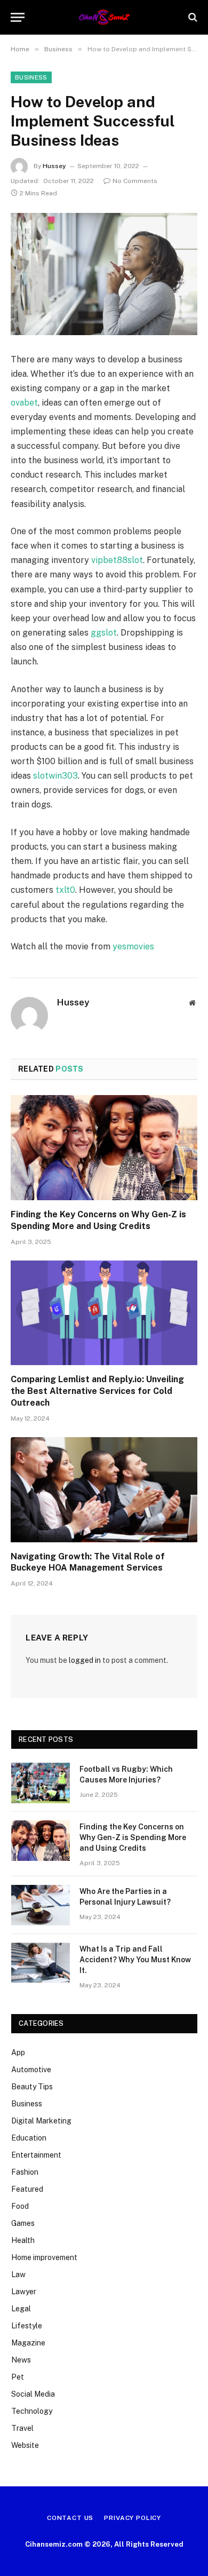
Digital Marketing (41, 2121)
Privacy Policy (133, 2518)
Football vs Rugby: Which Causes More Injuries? (126, 1774)
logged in (85, 1660)
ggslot (104, 633)
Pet (18, 2377)
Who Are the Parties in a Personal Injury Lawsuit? (125, 1897)
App (18, 2052)
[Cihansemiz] (104, 17)
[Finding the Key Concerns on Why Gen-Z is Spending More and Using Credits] (104, 1148)
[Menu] (18, 17)
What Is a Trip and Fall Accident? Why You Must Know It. (135, 1960)
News (21, 2360)
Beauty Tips (32, 2087)
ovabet (24, 403)
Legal (21, 2309)
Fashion (25, 2172)
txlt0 (65, 890)
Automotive (31, 2070)
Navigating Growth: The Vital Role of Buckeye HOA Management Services (88, 1562)
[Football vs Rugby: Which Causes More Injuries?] (41, 1783)
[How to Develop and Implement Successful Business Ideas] (104, 274)
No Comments (135, 181)
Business (31, 77)
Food (20, 2206)
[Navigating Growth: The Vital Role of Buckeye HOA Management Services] (104, 1490)
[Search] (192, 17)
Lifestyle (27, 2326)
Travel (22, 2428)
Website (25, 2445)
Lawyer (24, 2292)
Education (29, 2138)
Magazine (28, 2343)
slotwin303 (55, 776)
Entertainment (36, 2155)
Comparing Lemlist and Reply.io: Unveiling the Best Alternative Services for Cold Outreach (97, 1391)
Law (18, 2274)
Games (23, 2223)
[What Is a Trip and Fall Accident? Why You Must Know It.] (41, 1963)
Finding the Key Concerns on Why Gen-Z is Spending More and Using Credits (98, 1220)
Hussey (54, 166)
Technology (32, 2411)
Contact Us (70, 2518)
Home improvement (44, 2257)
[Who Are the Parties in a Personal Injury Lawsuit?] (41, 1905)
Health (23, 2240)
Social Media (33, 2394)
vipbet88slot (117, 560)
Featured (27, 2189)
